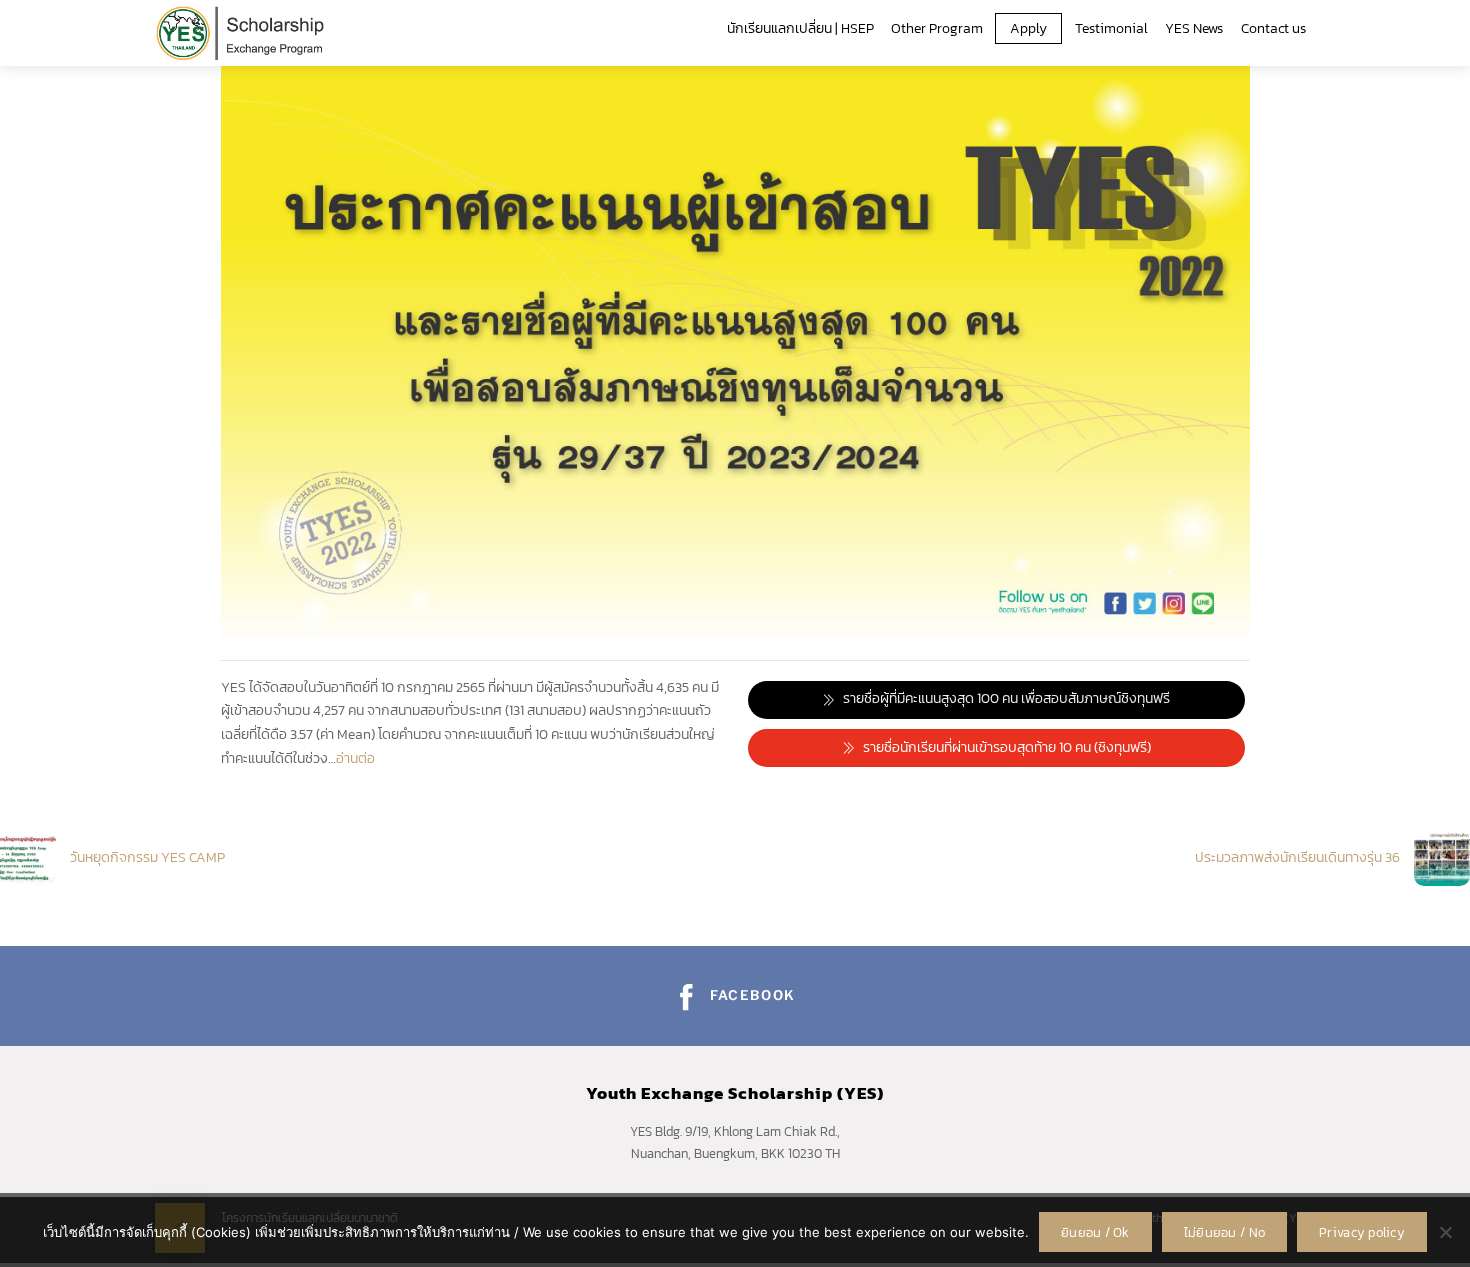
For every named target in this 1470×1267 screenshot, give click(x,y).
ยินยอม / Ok (1095, 1232)
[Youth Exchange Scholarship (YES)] (240, 30)
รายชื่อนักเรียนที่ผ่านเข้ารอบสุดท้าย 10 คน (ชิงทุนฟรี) (1007, 747)
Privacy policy (1362, 1232)
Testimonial (1111, 28)
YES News (1194, 28)
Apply (1028, 28)
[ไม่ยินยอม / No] (1445, 1232)
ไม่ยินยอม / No (1224, 1232)
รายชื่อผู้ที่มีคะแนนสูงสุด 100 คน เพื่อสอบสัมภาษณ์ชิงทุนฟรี (1006, 698)
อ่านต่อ (355, 758)
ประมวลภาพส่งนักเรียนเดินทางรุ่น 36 (1297, 857)
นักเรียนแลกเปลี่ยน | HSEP (800, 28)
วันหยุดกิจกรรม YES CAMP (147, 857)
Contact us (1273, 28)
